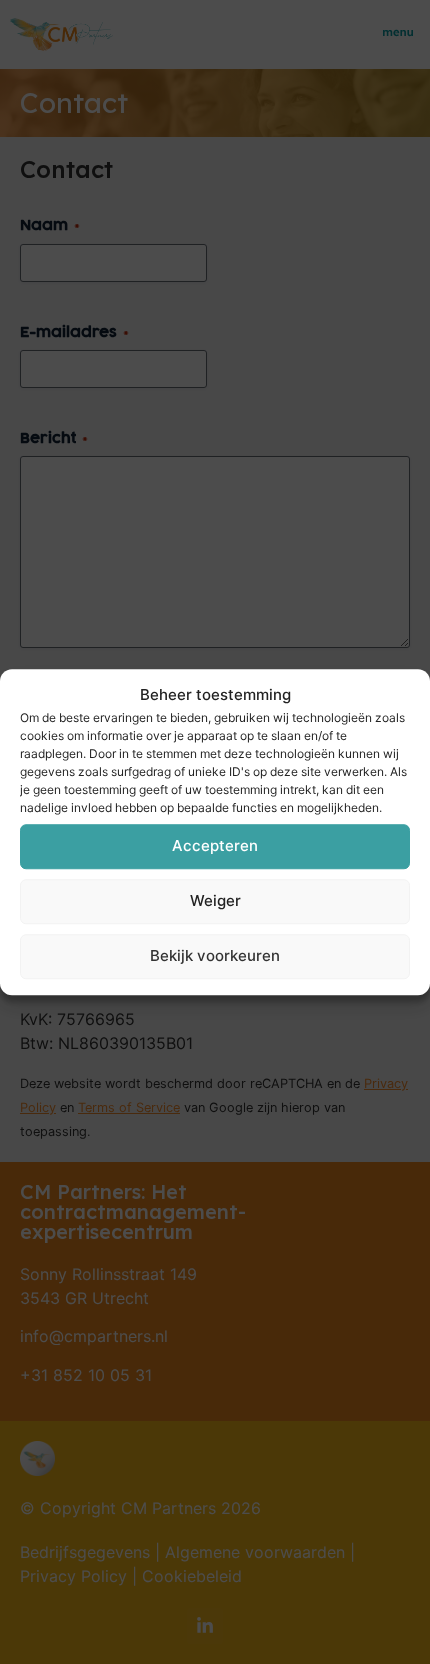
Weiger (215, 900)
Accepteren (215, 845)
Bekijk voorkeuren (215, 955)
